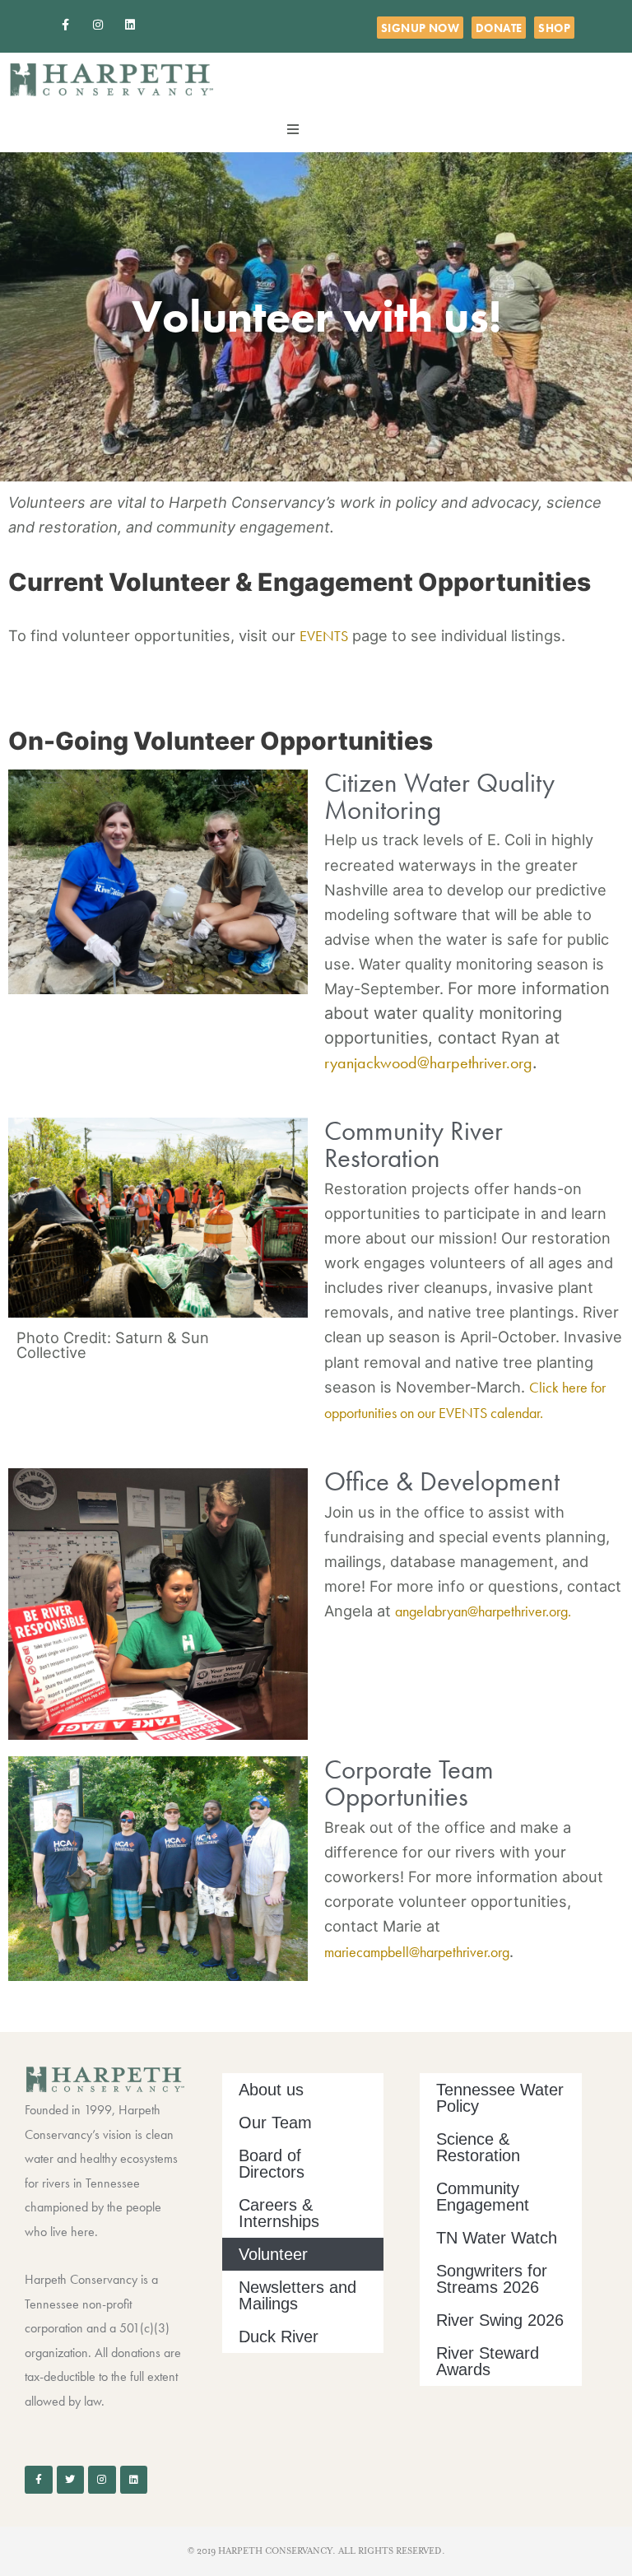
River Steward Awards (488, 2361)
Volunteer (273, 2254)
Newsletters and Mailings (297, 2295)
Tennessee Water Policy (500, 2098)
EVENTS (324, 636)
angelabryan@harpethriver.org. (483, 1611)
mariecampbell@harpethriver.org (417, 1952)
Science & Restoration (478, 2147)
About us (271, 2090)
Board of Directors (272, 2164)
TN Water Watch (497, 2238)
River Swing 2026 (500, 2320)
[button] (293, 129)
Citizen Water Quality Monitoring (439, 796)
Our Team (275, 2123)
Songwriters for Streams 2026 (492, 2279)
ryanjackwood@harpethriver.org (428, 1062)
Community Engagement (483, 2197)
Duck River (279, 2337)
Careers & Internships (279, 2213)
